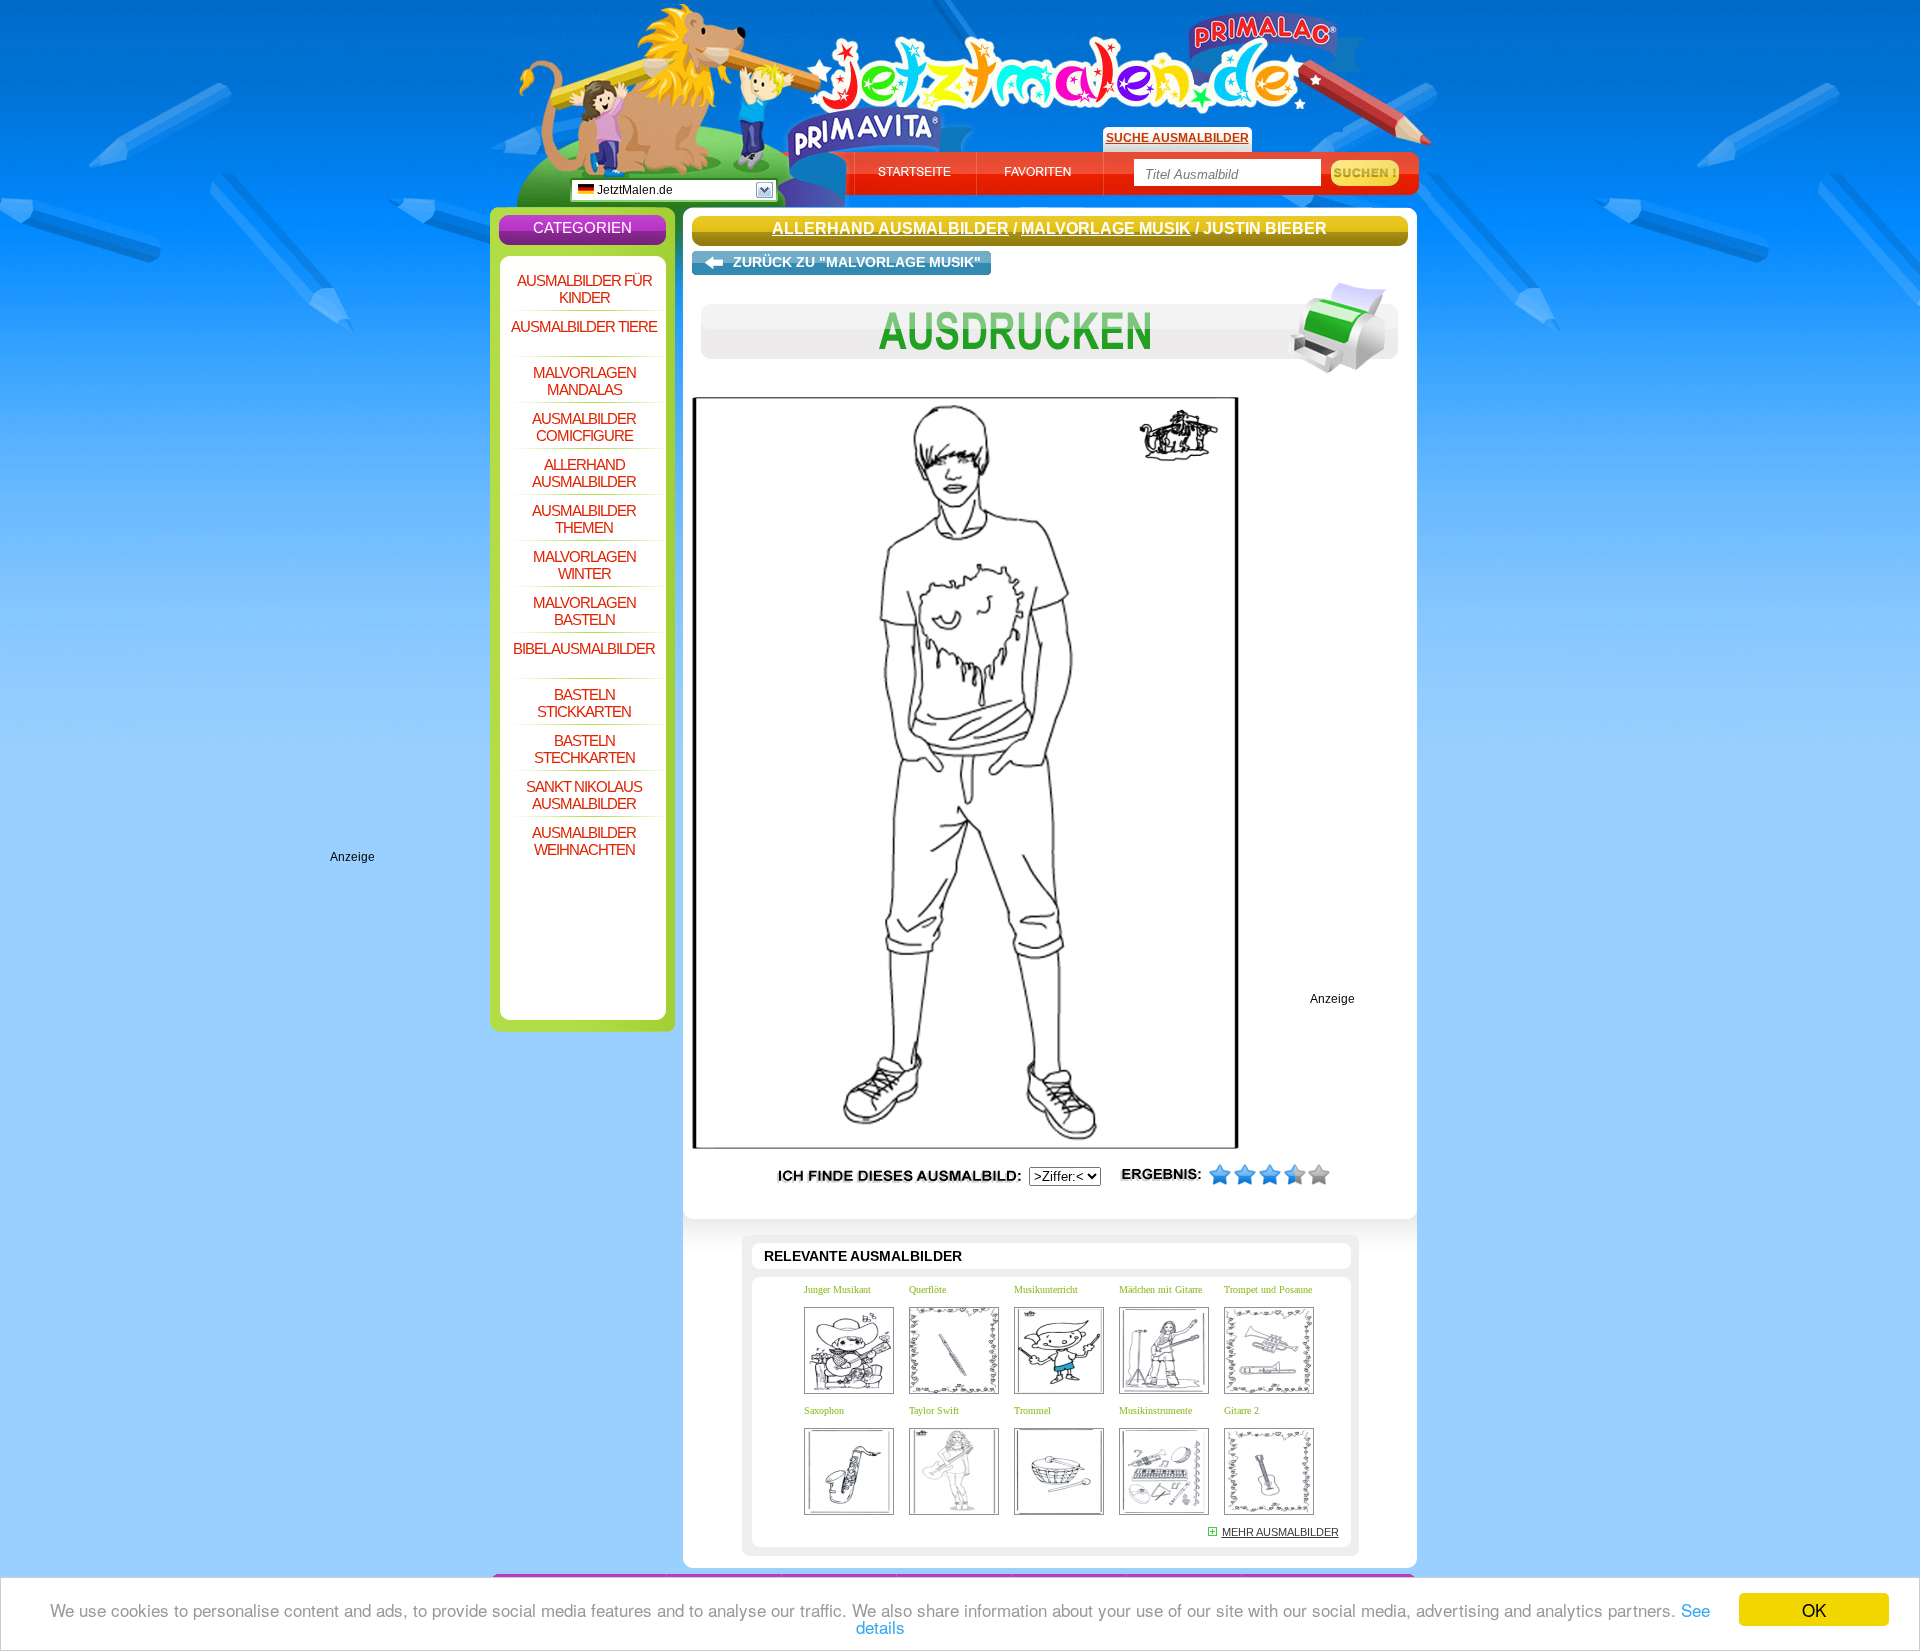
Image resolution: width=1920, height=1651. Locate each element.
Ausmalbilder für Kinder (584, 289)
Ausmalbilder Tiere (584, 326)
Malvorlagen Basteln (584, 611)
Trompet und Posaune (1268, 1289)
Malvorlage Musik (1106, 228)
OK (1814, 1609)
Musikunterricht (1046, 1289)
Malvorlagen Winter (584, 565)
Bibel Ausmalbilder (584, 648)
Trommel (1032, 1410)
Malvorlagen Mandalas (584, 381)
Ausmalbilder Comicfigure (584, 427)
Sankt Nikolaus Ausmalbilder (584, 795)
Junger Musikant (837, 1289)
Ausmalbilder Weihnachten (584, 841)
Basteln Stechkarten (584, 749)
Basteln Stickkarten (584, 703)
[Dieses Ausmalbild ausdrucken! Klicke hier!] (1050, 388)
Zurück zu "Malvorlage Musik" (857, 262)
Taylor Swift (934, 1410)
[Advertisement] (410, 550)
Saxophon (824, 1410)
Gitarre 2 (1241, 1410)
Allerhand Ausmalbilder (584, 473)
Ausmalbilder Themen (584, 519)
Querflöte (927, 1289)
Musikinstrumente (1155, 1410)
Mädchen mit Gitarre (1160, 1289)
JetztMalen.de (633, 190)
